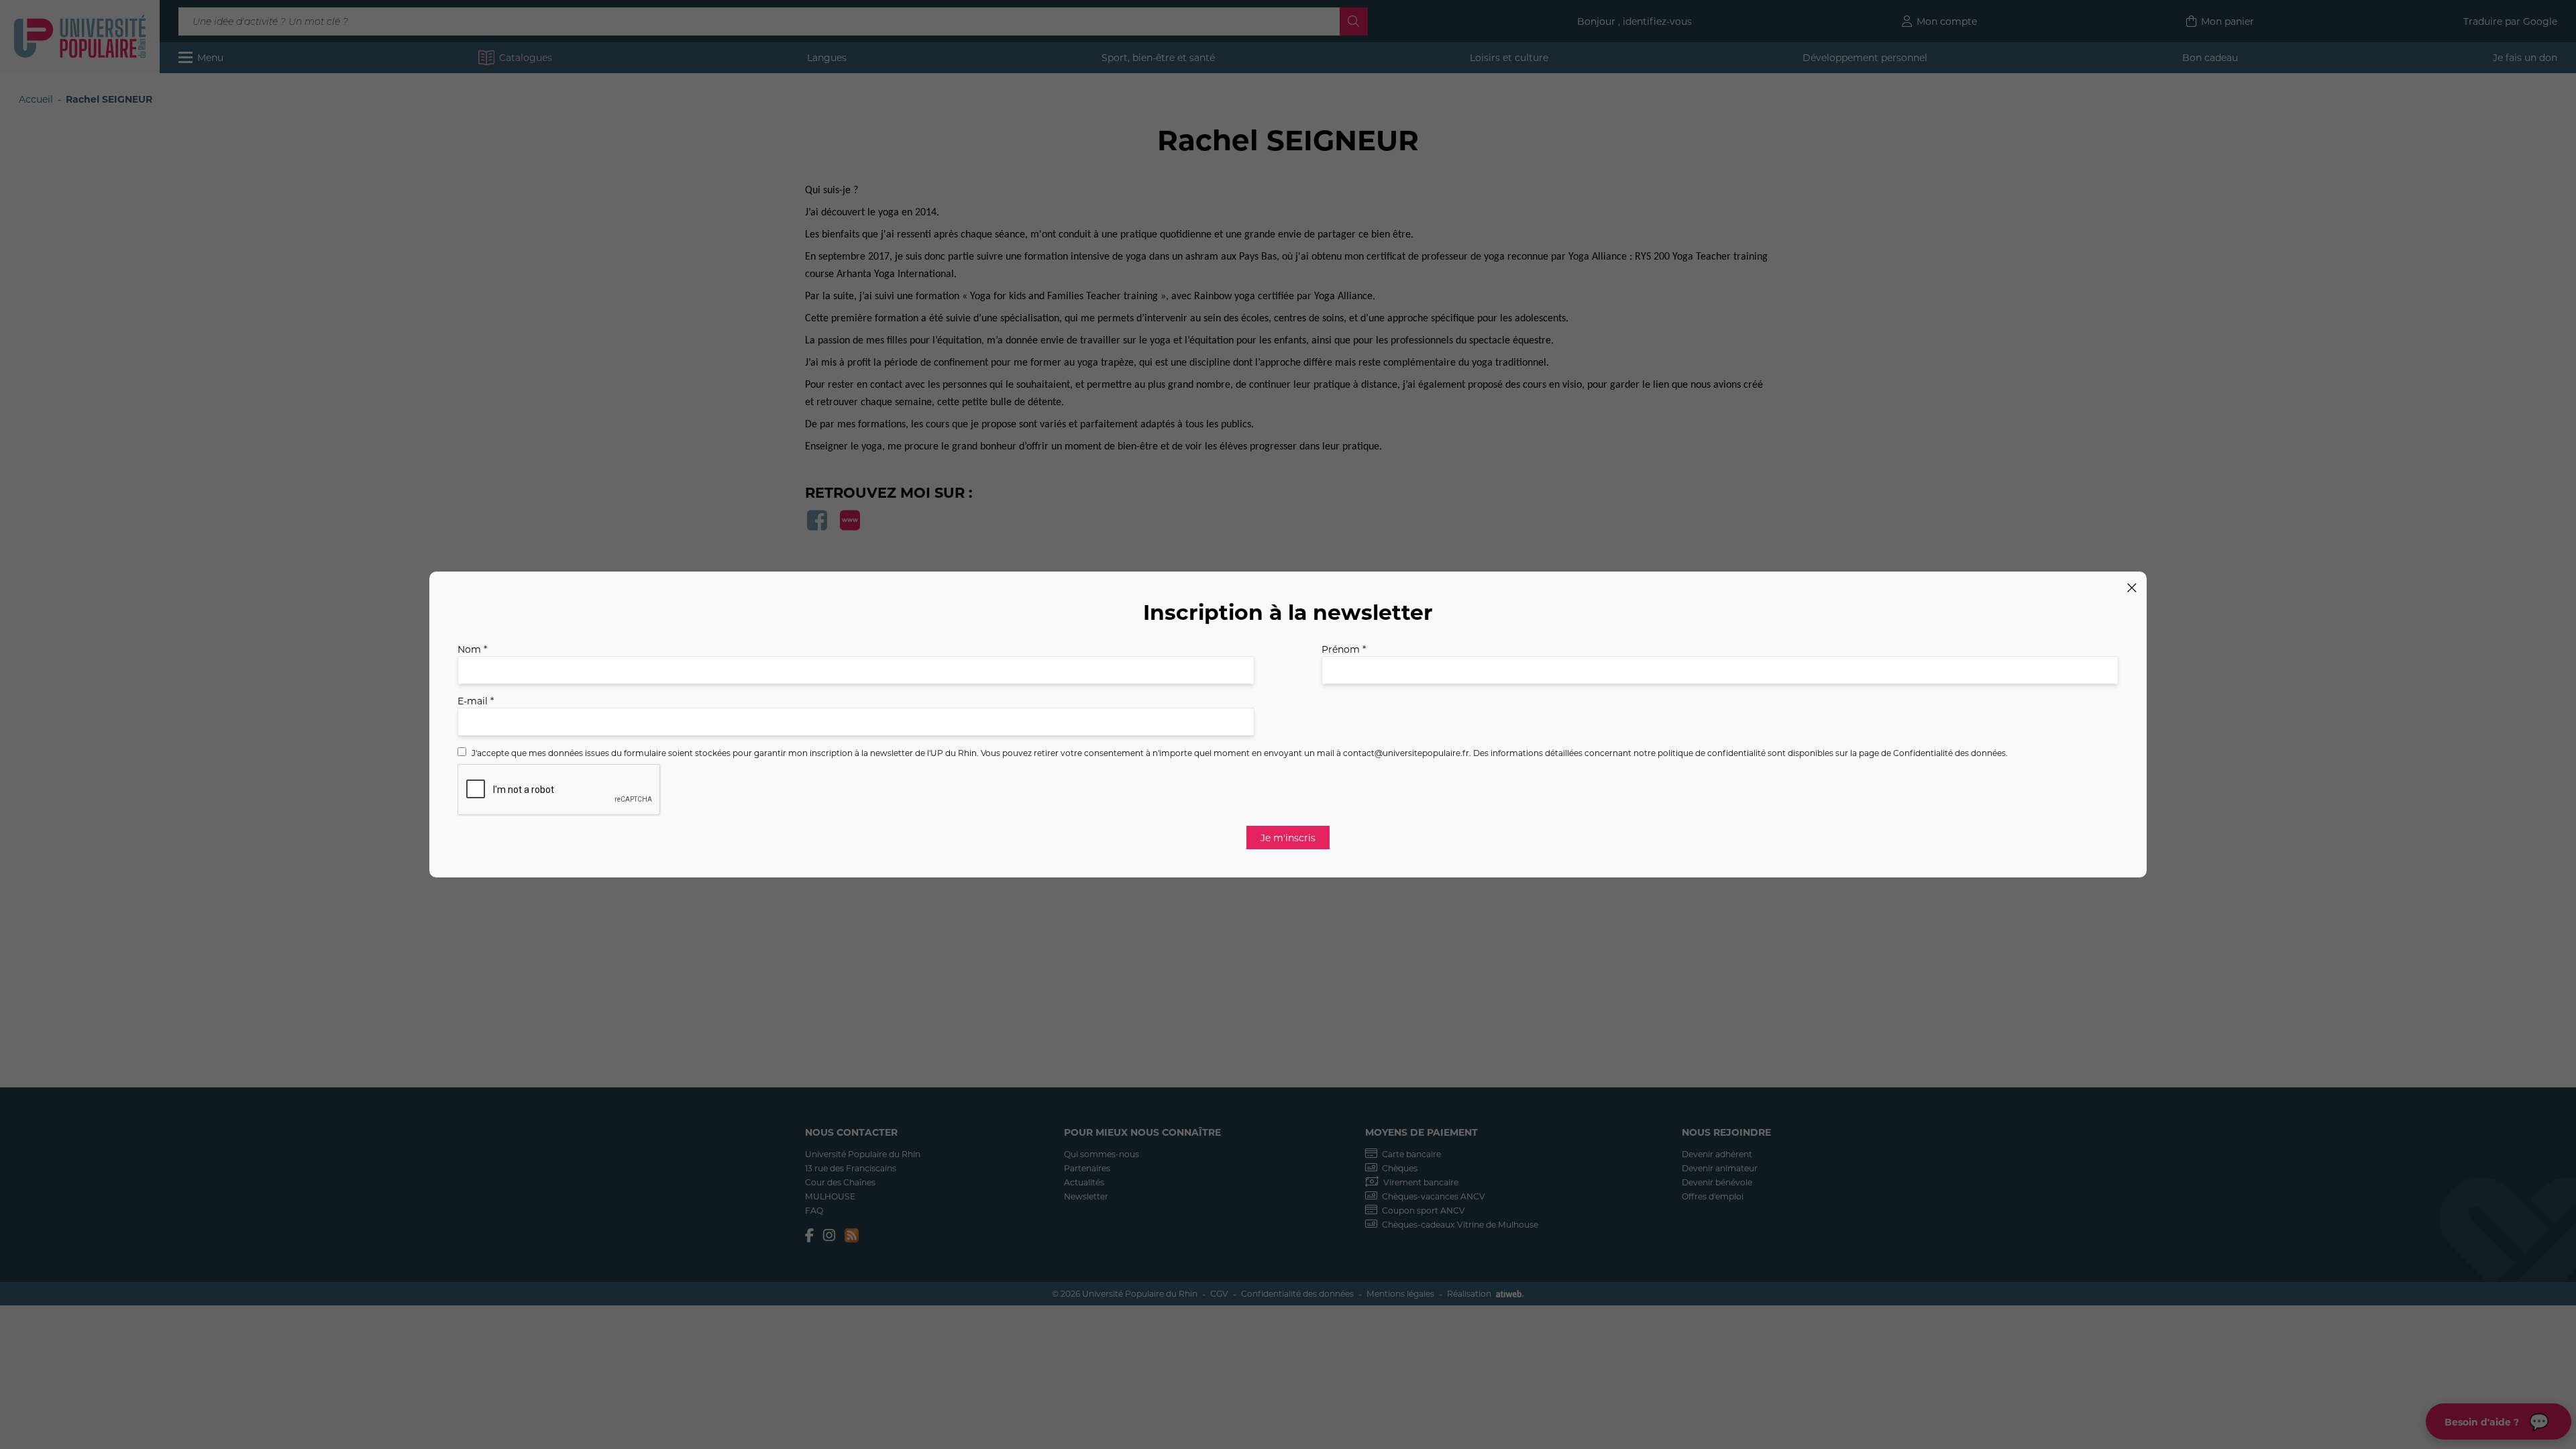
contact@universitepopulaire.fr (1406, 753)
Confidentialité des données (1949, 753)
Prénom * (1344, 649)
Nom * (472, 649)
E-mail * (476, 701)
